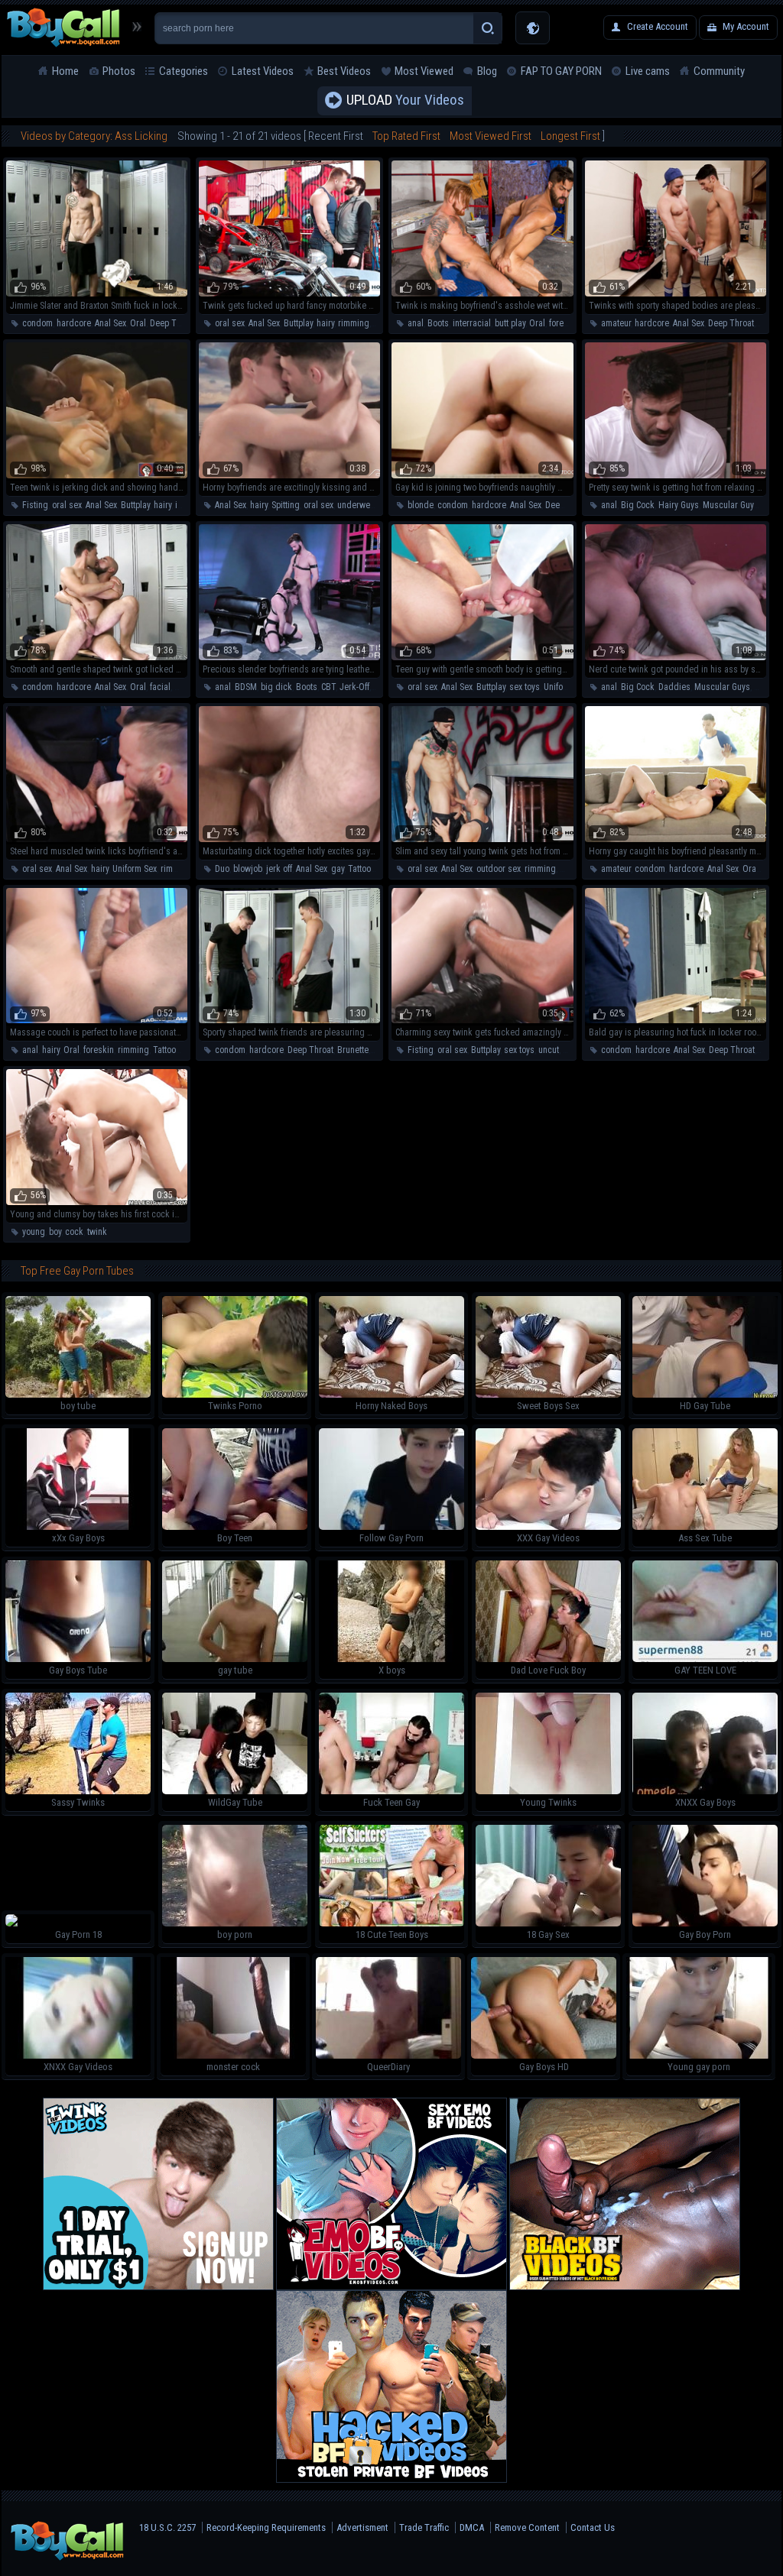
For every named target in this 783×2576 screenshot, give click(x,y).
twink (97, 1232)
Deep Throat (173, 323)
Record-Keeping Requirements (266, 2527)
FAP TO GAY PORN (561, 71)
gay (338, 869)
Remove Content (527, 2527)
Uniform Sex (566, 687)
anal (416, 323)
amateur (616, 323)
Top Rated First (406, 136)
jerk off (279, 869)
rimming (354, 323)
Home (65, 71)
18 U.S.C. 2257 (167, 2527)
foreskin (564, 323)
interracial (472, 323)
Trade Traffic (424, 2527)
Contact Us (593, 2527)
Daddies (674, 687)
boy (55, 1232)
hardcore (74, 323)
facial (160, 687)
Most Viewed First (491, 136)
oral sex (230, 323)
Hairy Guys (679, 505)
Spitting (286, 505)
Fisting (35, 505)
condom (37, 323)
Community (719, 71)
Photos (119, 71)
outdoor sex (499, 869)
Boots (438, 323)
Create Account (658, 26)
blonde (421, 505)
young (34, 1232)
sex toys (525, 687)
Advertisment (362, 2527)
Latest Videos (263, 71)
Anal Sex (110, 323)
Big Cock (638, 505)
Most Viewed (424, 71)
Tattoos (362, 869)
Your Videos (405, 100)
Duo (222, 869)
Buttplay (298, 323)
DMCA (472, 2527)
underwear (357, 505)
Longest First (570, 136)
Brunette (353, 1050)
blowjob (248, 869)
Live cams (648, 71)
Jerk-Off (354, 687)
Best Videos (344, 71)
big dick (276, 687)
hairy (325, 323)
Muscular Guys (731, 505)
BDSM (246, 687)
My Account (746, 26)
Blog (487, 71)
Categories (184, 71)
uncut (549, 1050)
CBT (328, 687)
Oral (138, 323)
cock (74, 1232)
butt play (510, 323)
